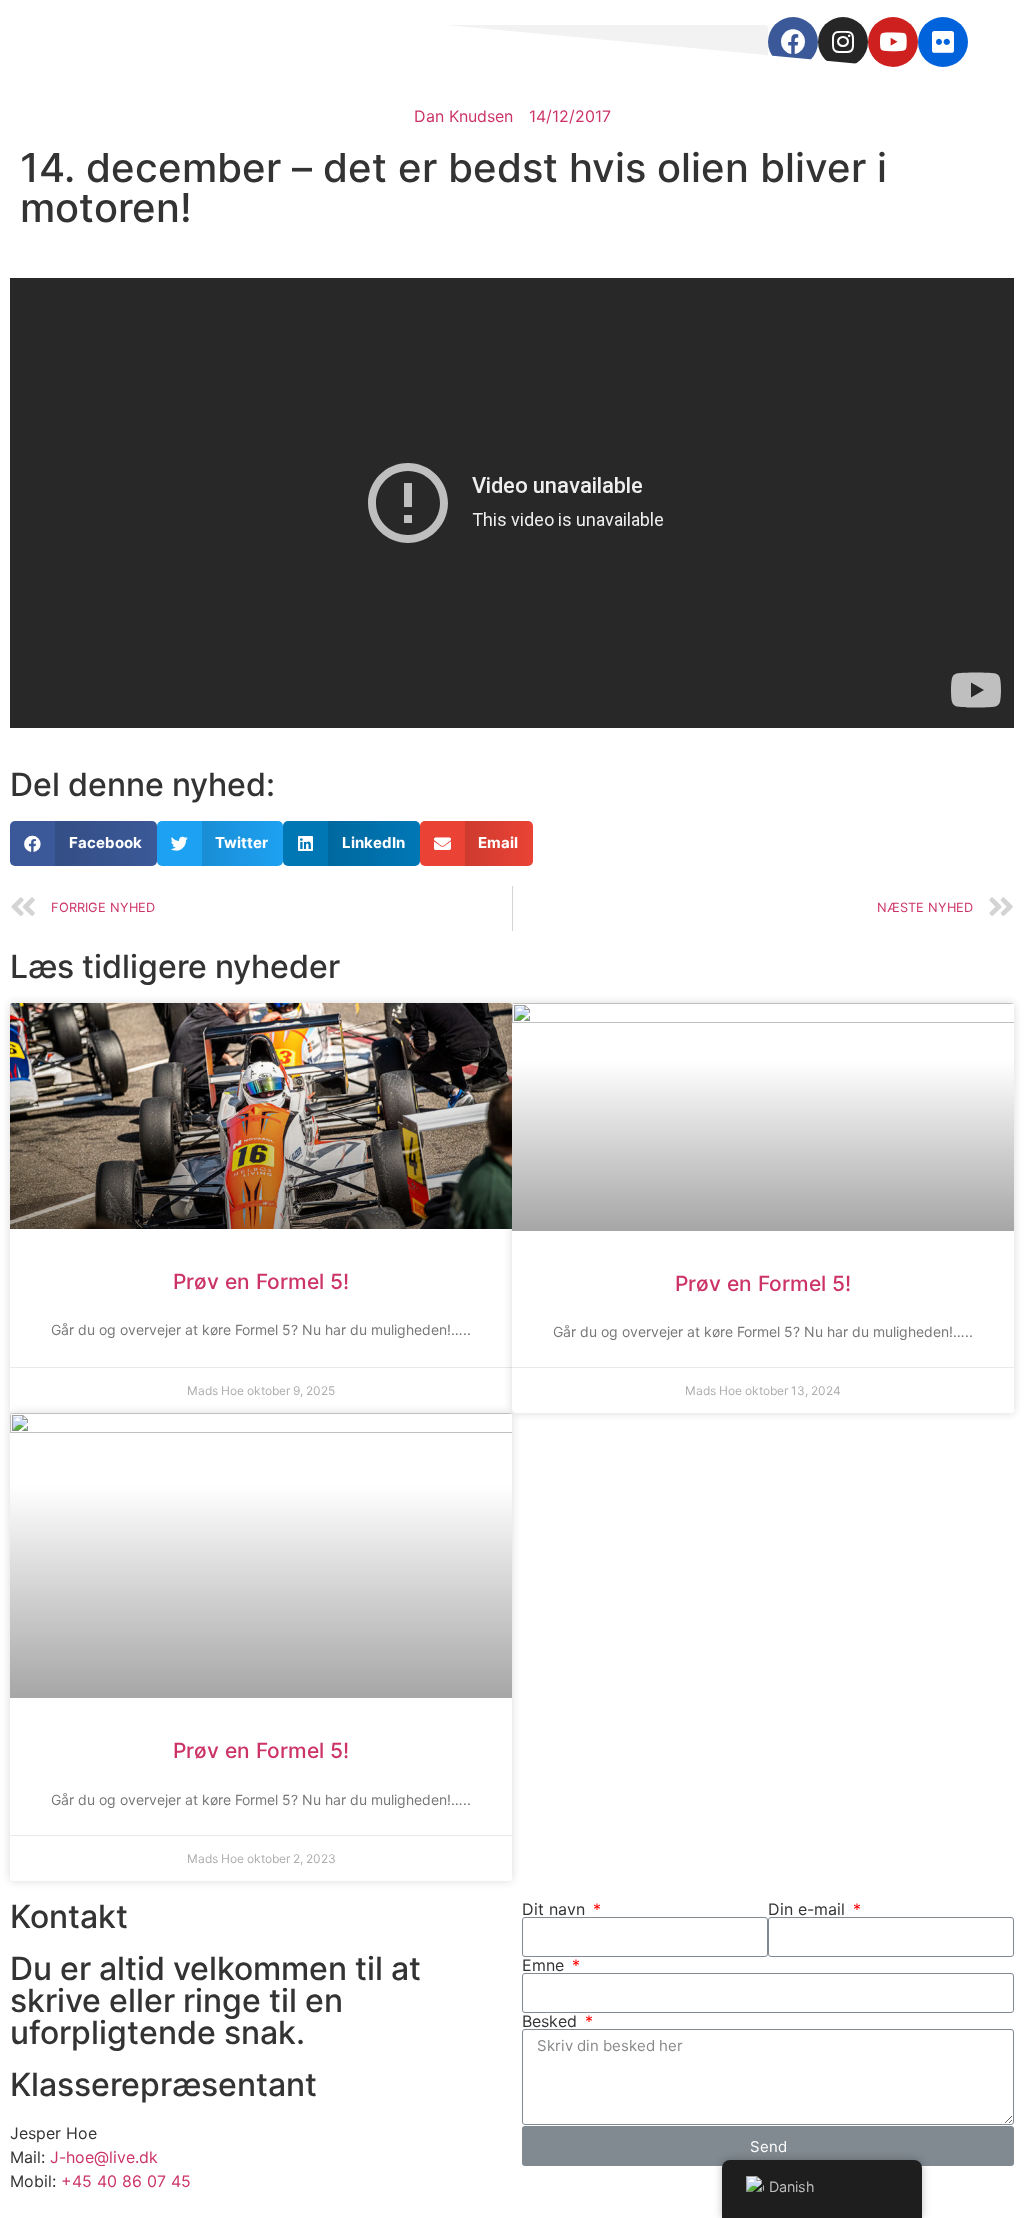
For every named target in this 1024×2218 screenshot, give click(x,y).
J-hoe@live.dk (104, 2157)
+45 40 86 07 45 (126, 2181)
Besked (552, 2021)
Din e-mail (809, 1909)
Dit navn (556, 1909)
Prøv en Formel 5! (261, 1281)
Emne (545, 1965)
